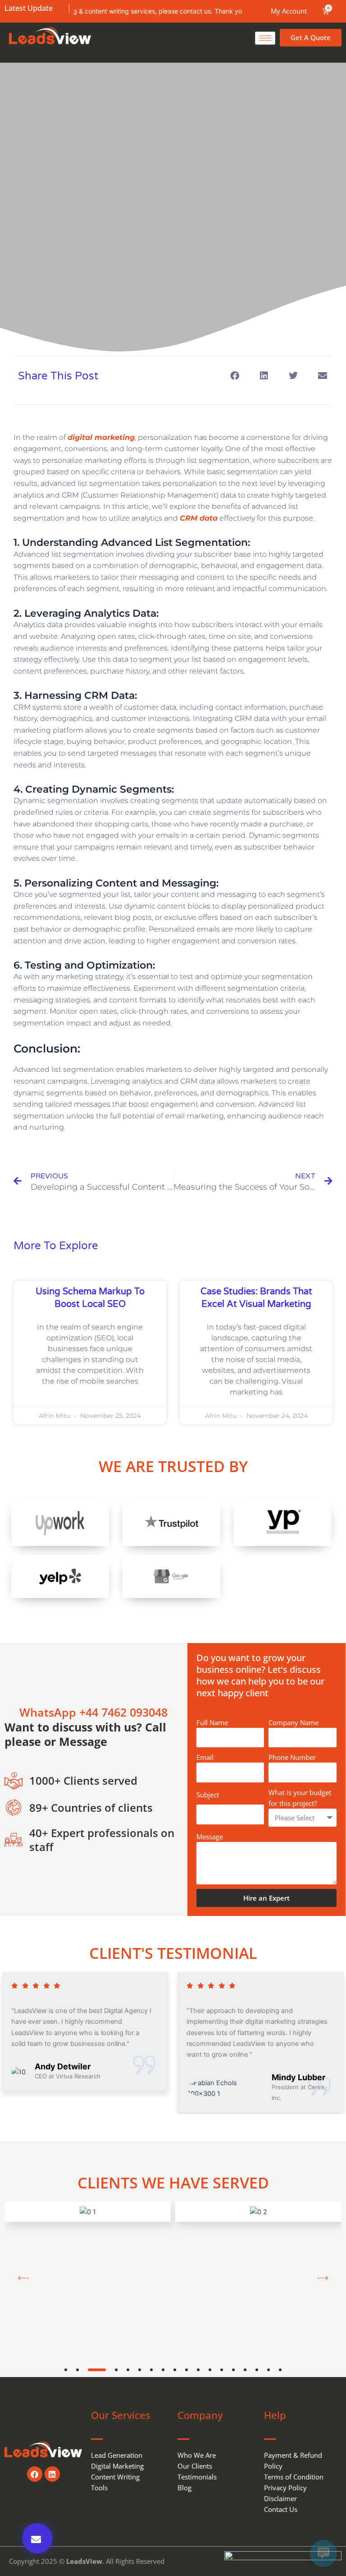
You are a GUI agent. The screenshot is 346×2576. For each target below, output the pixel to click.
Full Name (212, 1722)
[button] (234, 376)
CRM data (199, 518)
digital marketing (101, 437)
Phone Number (292, 1757)
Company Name (294, 1722)
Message (210, 1837)
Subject (208, 1795)
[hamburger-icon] (265, 38)
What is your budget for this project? (300, 1798)
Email (205, 1757)
